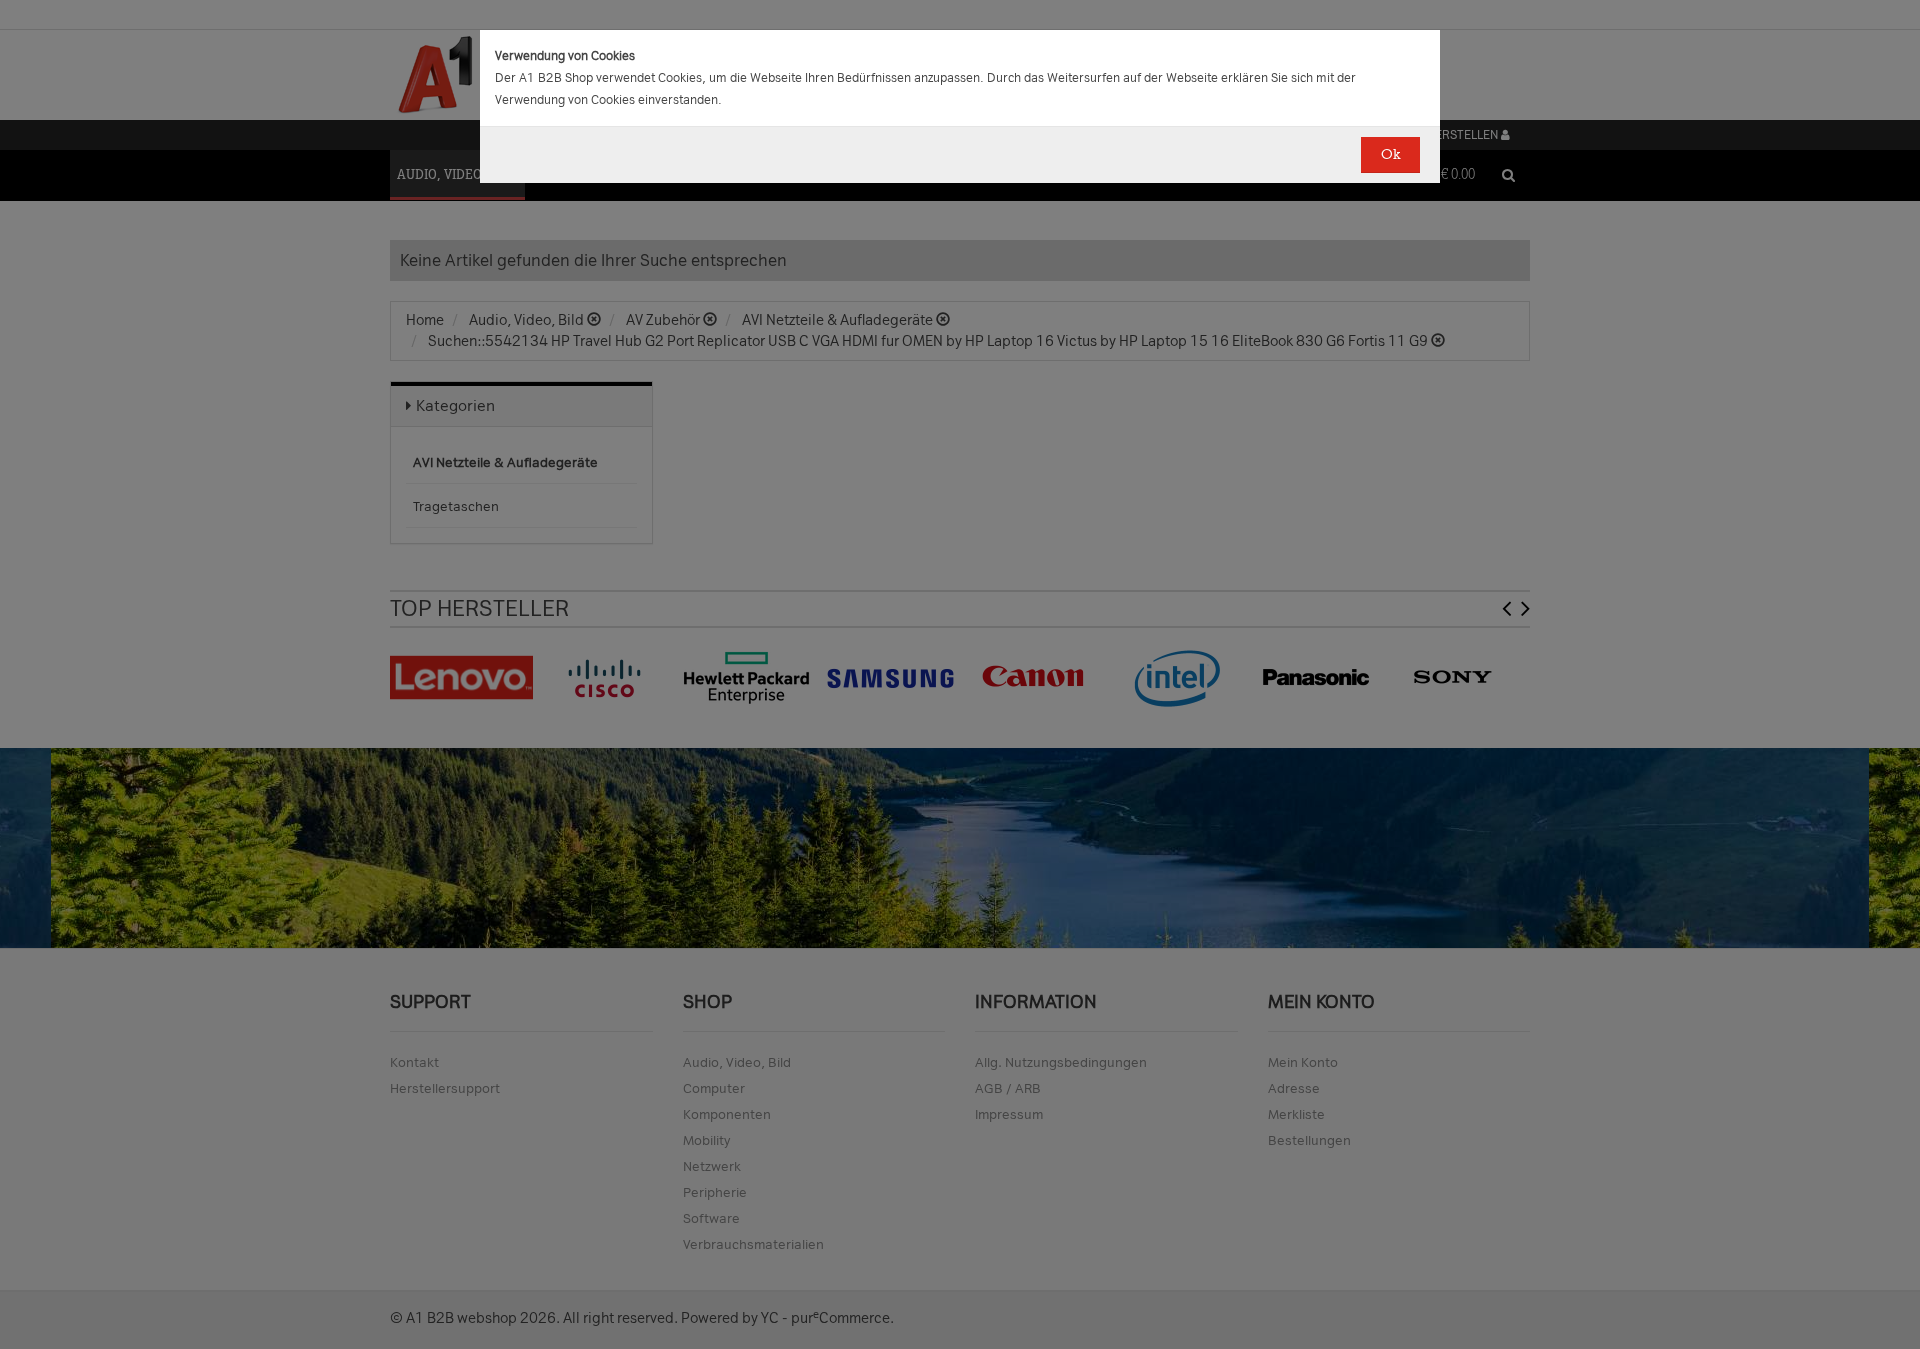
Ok (1390, 154)
